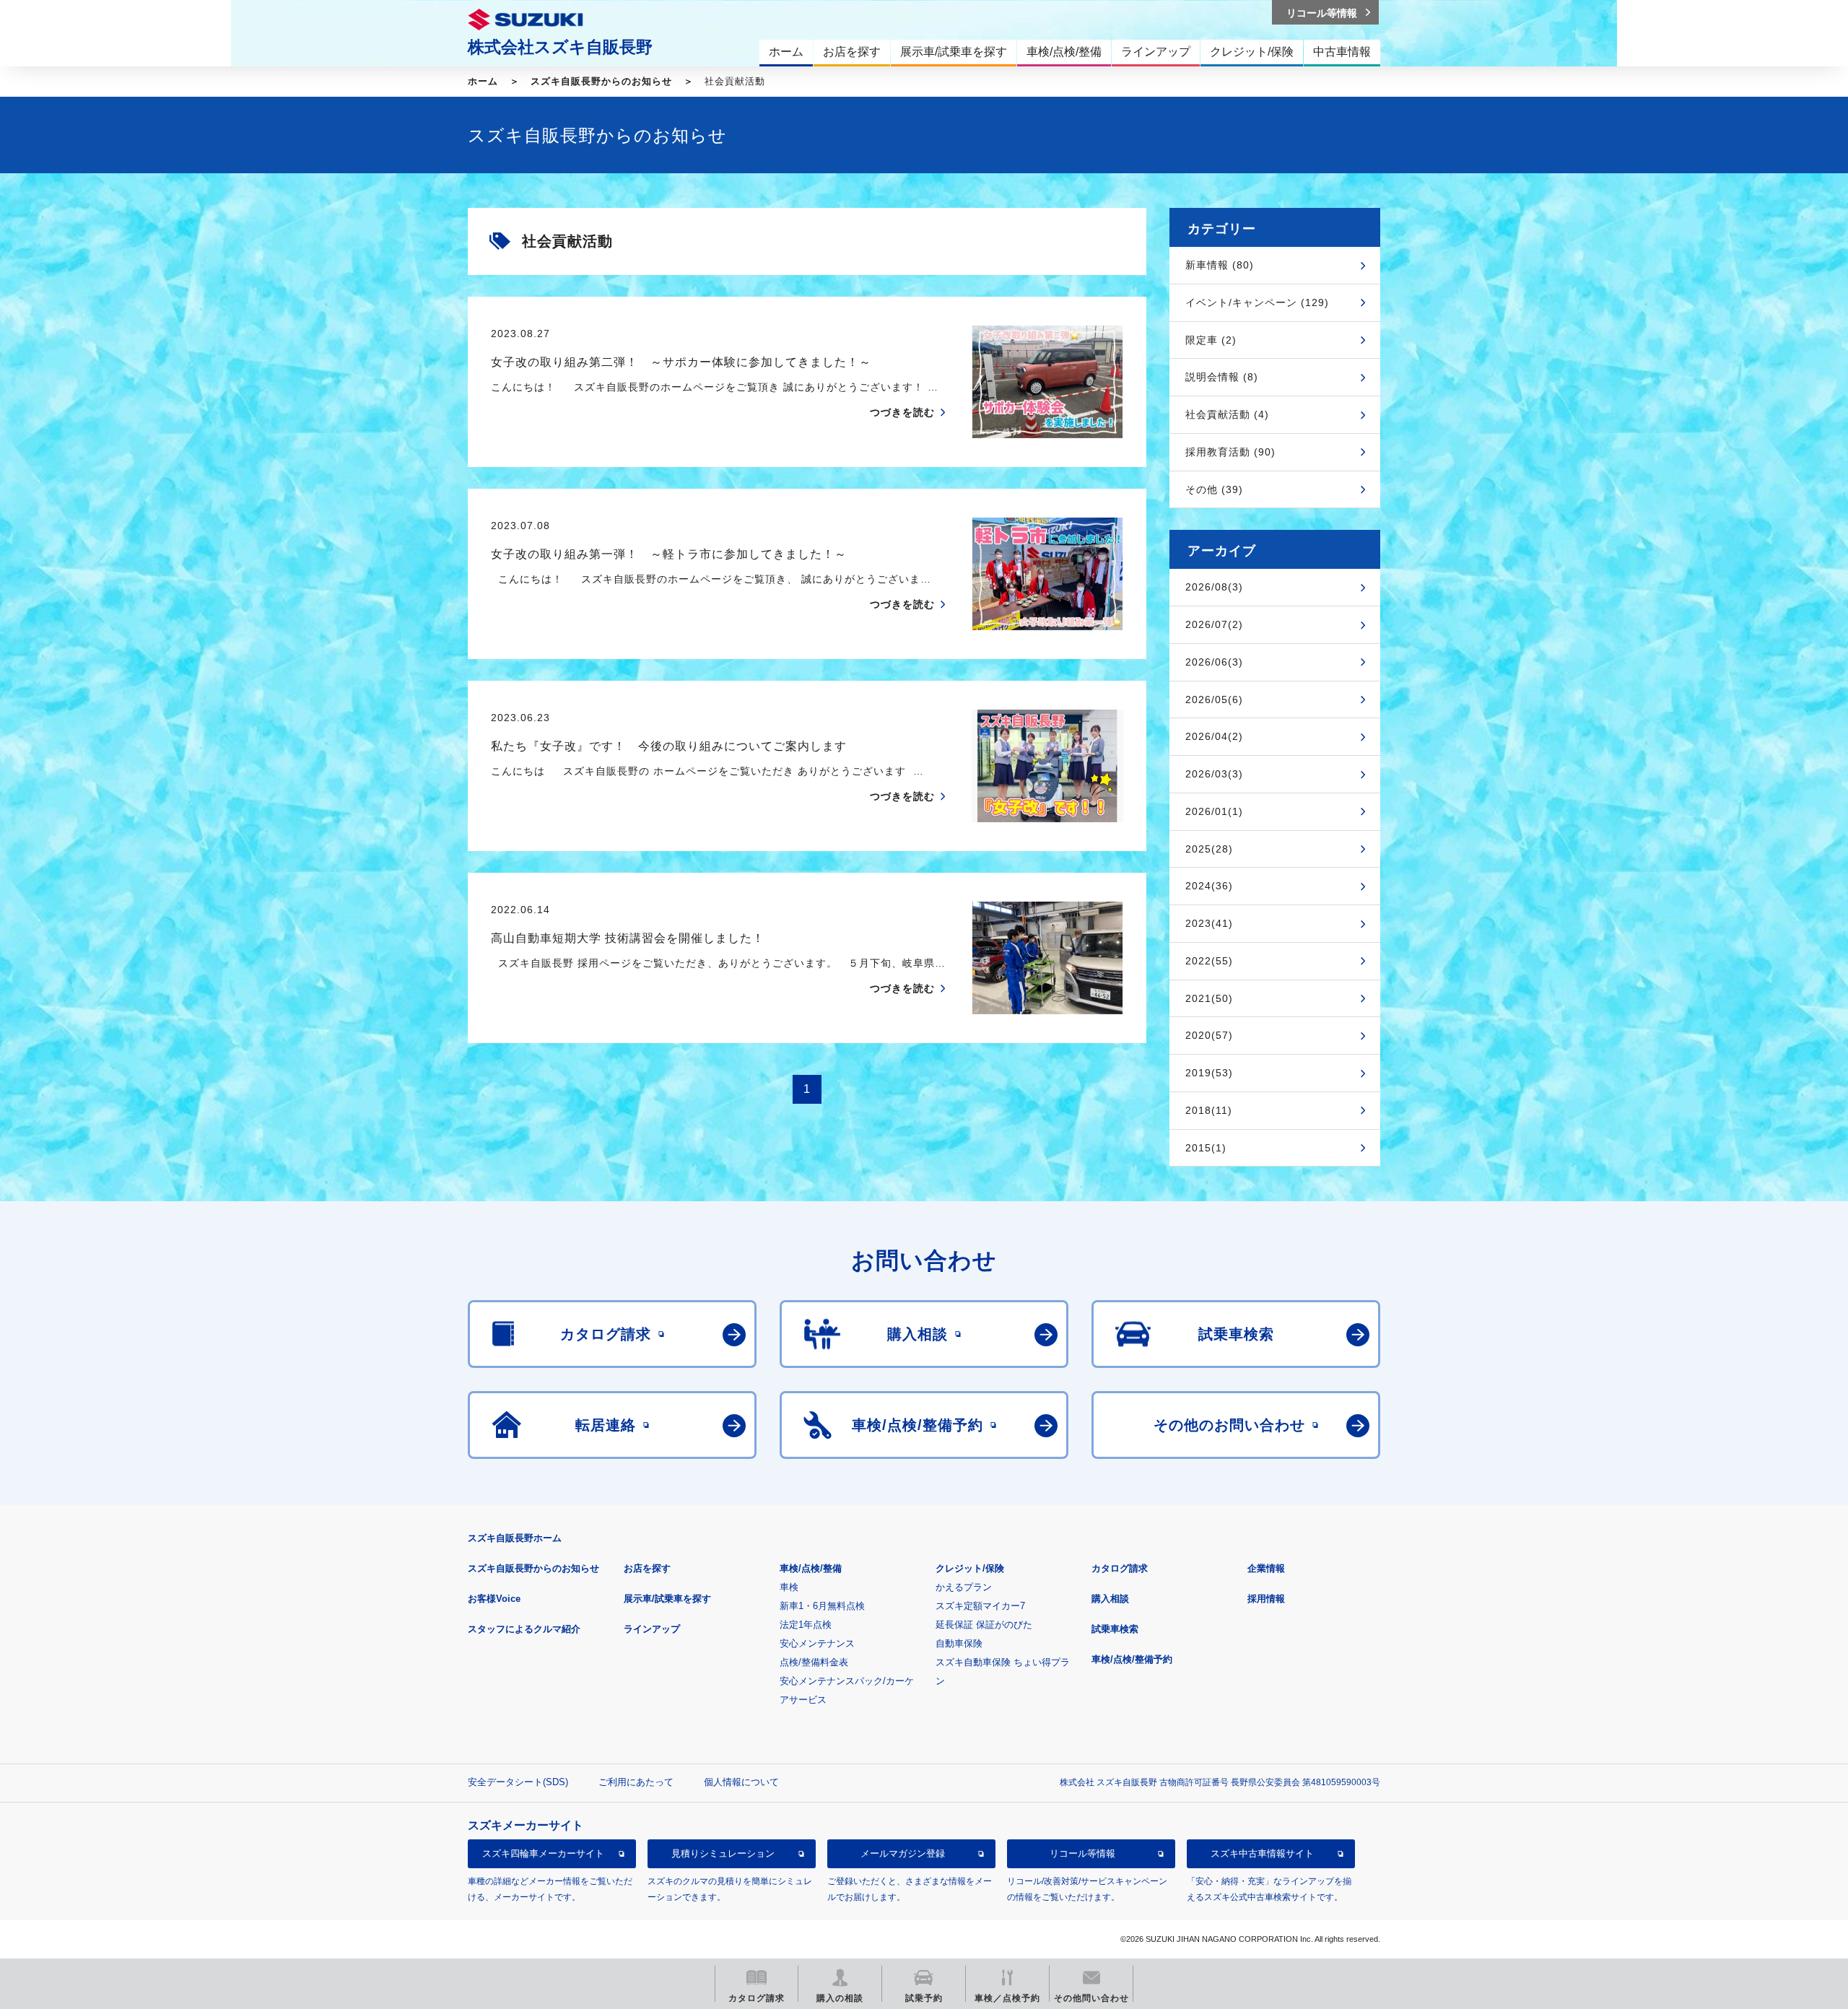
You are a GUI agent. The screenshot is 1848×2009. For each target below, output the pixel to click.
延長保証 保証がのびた (984, 1625)
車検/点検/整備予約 (1132, 1659)
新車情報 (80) (1220, 265)
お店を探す (647, 1568)
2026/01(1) (1214, 811)
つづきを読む (902, 412)
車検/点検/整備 (811, 1568)
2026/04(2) (1214, 736)
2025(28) (1209, 849)
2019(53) (1209, 1073)
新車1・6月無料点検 (822, 1606)
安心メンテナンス (817, 1643)
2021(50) (1209, 998)
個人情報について (741, 1782)
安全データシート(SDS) (518, 1782)
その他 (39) (1214, 489)
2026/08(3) (1214, 587)
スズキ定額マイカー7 (980, 1606)
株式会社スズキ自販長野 (560, 47)
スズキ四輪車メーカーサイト (543, 1853)
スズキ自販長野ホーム (515, 1538)
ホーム (483, 81)
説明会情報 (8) (1222, 377)
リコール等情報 (1082, 1853)
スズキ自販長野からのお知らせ (601, 81)
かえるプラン (964, 1587)
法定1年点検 (806, 1625)
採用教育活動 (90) (1230, 452)
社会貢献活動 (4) (1227, 414)
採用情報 (1266, 1599)
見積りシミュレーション (723, 1853)
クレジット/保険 (970, 1568)
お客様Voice (494, 1599)
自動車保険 (959, 1643)
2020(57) (1209, 1035)
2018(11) (1209, 1110)
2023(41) (1209, 923)
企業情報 (1266, 1568)
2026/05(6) (1214, 700)
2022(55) (1209, 961)
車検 (789, 1587)
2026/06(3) (1214, 662)
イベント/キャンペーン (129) (1257, 302)
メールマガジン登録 (903, 1853)
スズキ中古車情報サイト (1262, 1853)
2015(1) (1206, 1148)
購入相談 (1110, 1599)
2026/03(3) (1214, 774)
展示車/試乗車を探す (667, 1599)
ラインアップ (652, 1629)
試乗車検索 (1115, 1629)
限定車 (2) (1211, 340)
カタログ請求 (1120, 1568)
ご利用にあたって (636, 1782)
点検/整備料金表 (814, 1662)
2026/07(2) (1214, 624)
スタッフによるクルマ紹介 (524, 1629)
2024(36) (1209, 886)
